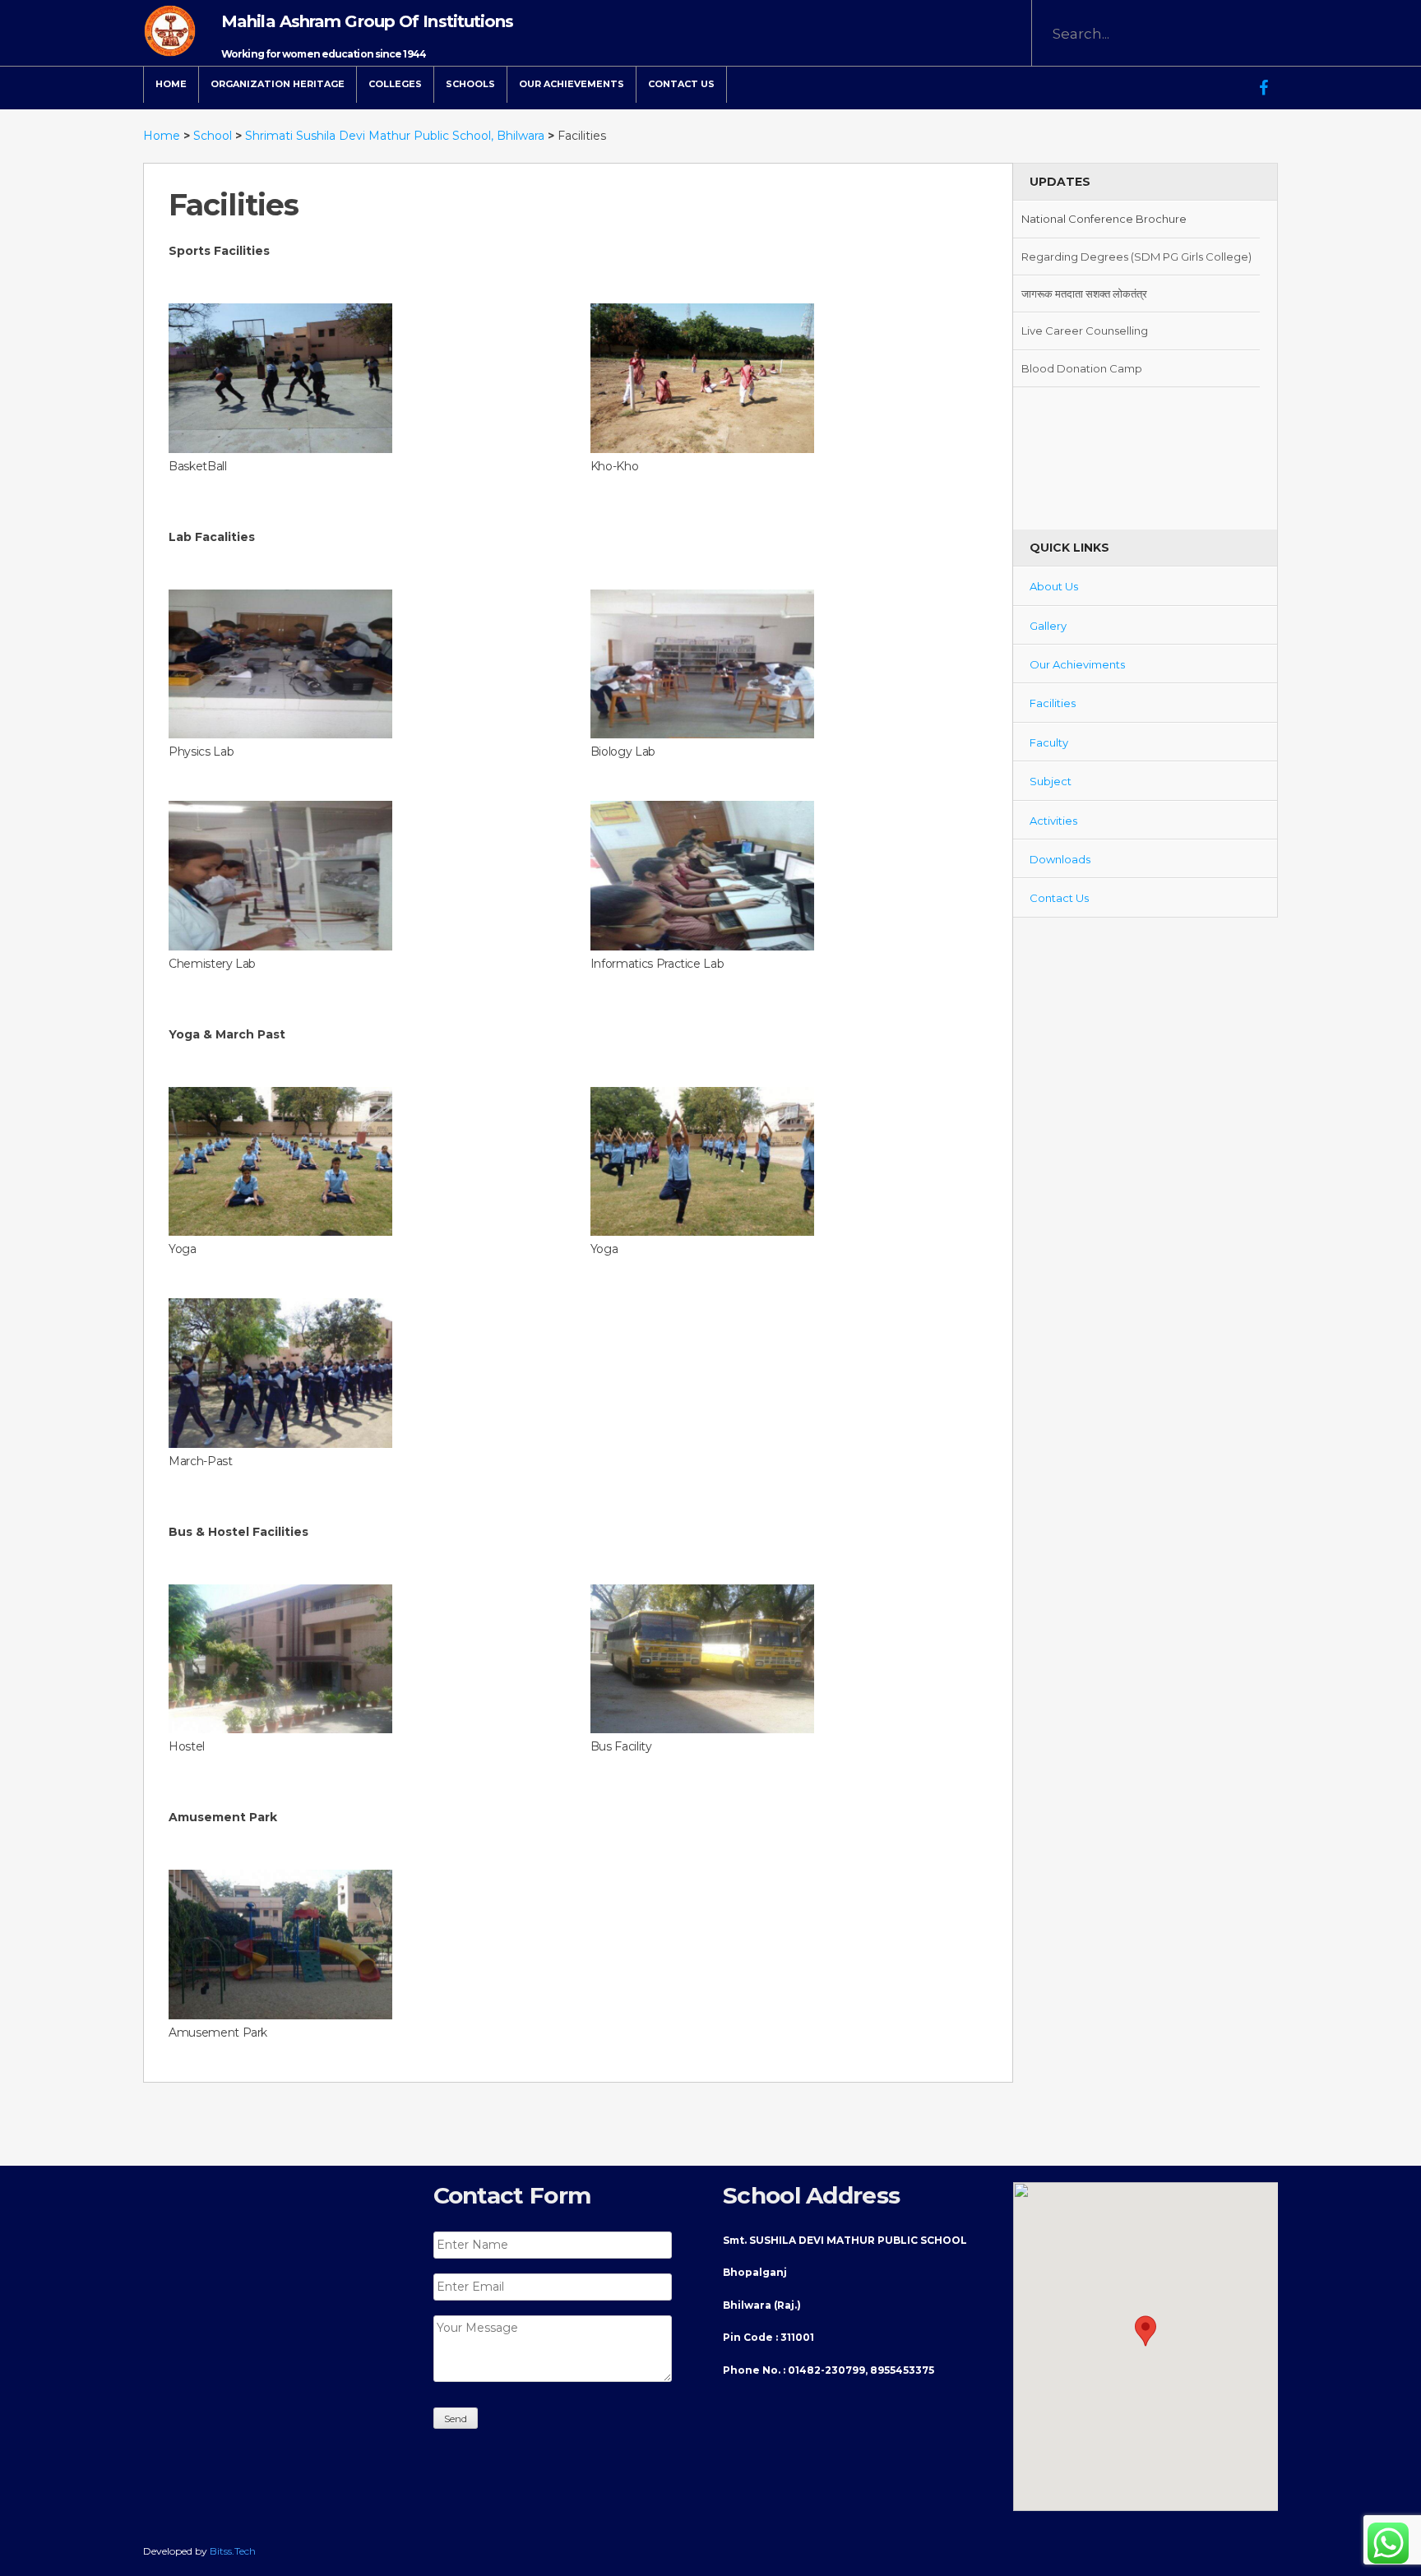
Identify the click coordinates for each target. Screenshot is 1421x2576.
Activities (1053, 821)
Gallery (1048, 626)
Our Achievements (572, 84)
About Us (1054, 586)
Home (171, 84)
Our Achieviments (1077, 664)
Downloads (1060, 859)
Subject (1051, 781)
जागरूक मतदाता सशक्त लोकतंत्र (1084, 257)
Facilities (1053, 703)
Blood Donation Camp (1082, 331)
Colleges (395, 84)
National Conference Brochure (1104, 368)
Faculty (1049, 742)
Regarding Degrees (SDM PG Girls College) (1136, 219)
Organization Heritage (278, 84)
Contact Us (681, 84)
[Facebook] (1264, 76)
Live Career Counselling (1085, 294)
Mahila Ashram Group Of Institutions (368, 21)
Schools (470, 84)
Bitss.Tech (233, 2551)
